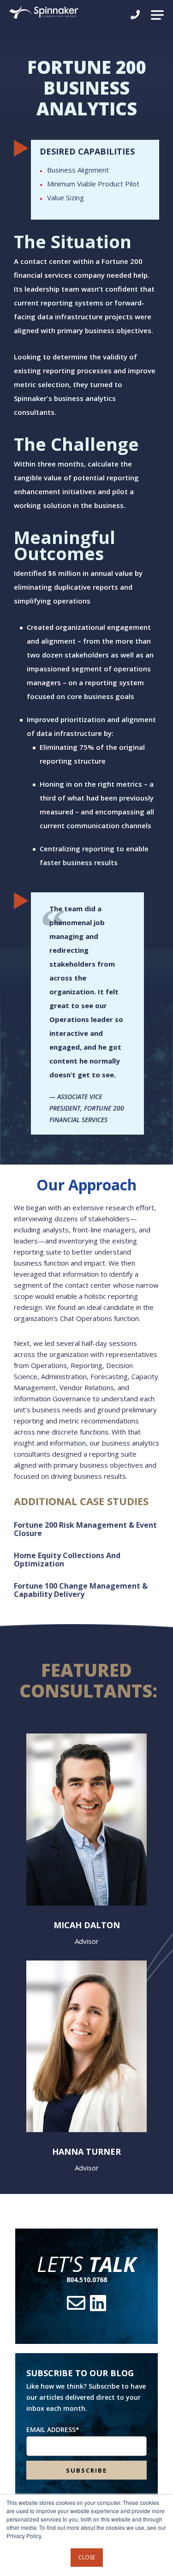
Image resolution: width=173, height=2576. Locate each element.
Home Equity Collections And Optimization (67, 1560)
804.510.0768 (87, 2280)
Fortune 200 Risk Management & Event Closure (85, 1529)
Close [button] (87, 2557)
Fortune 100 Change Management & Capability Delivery (81, 1590)
